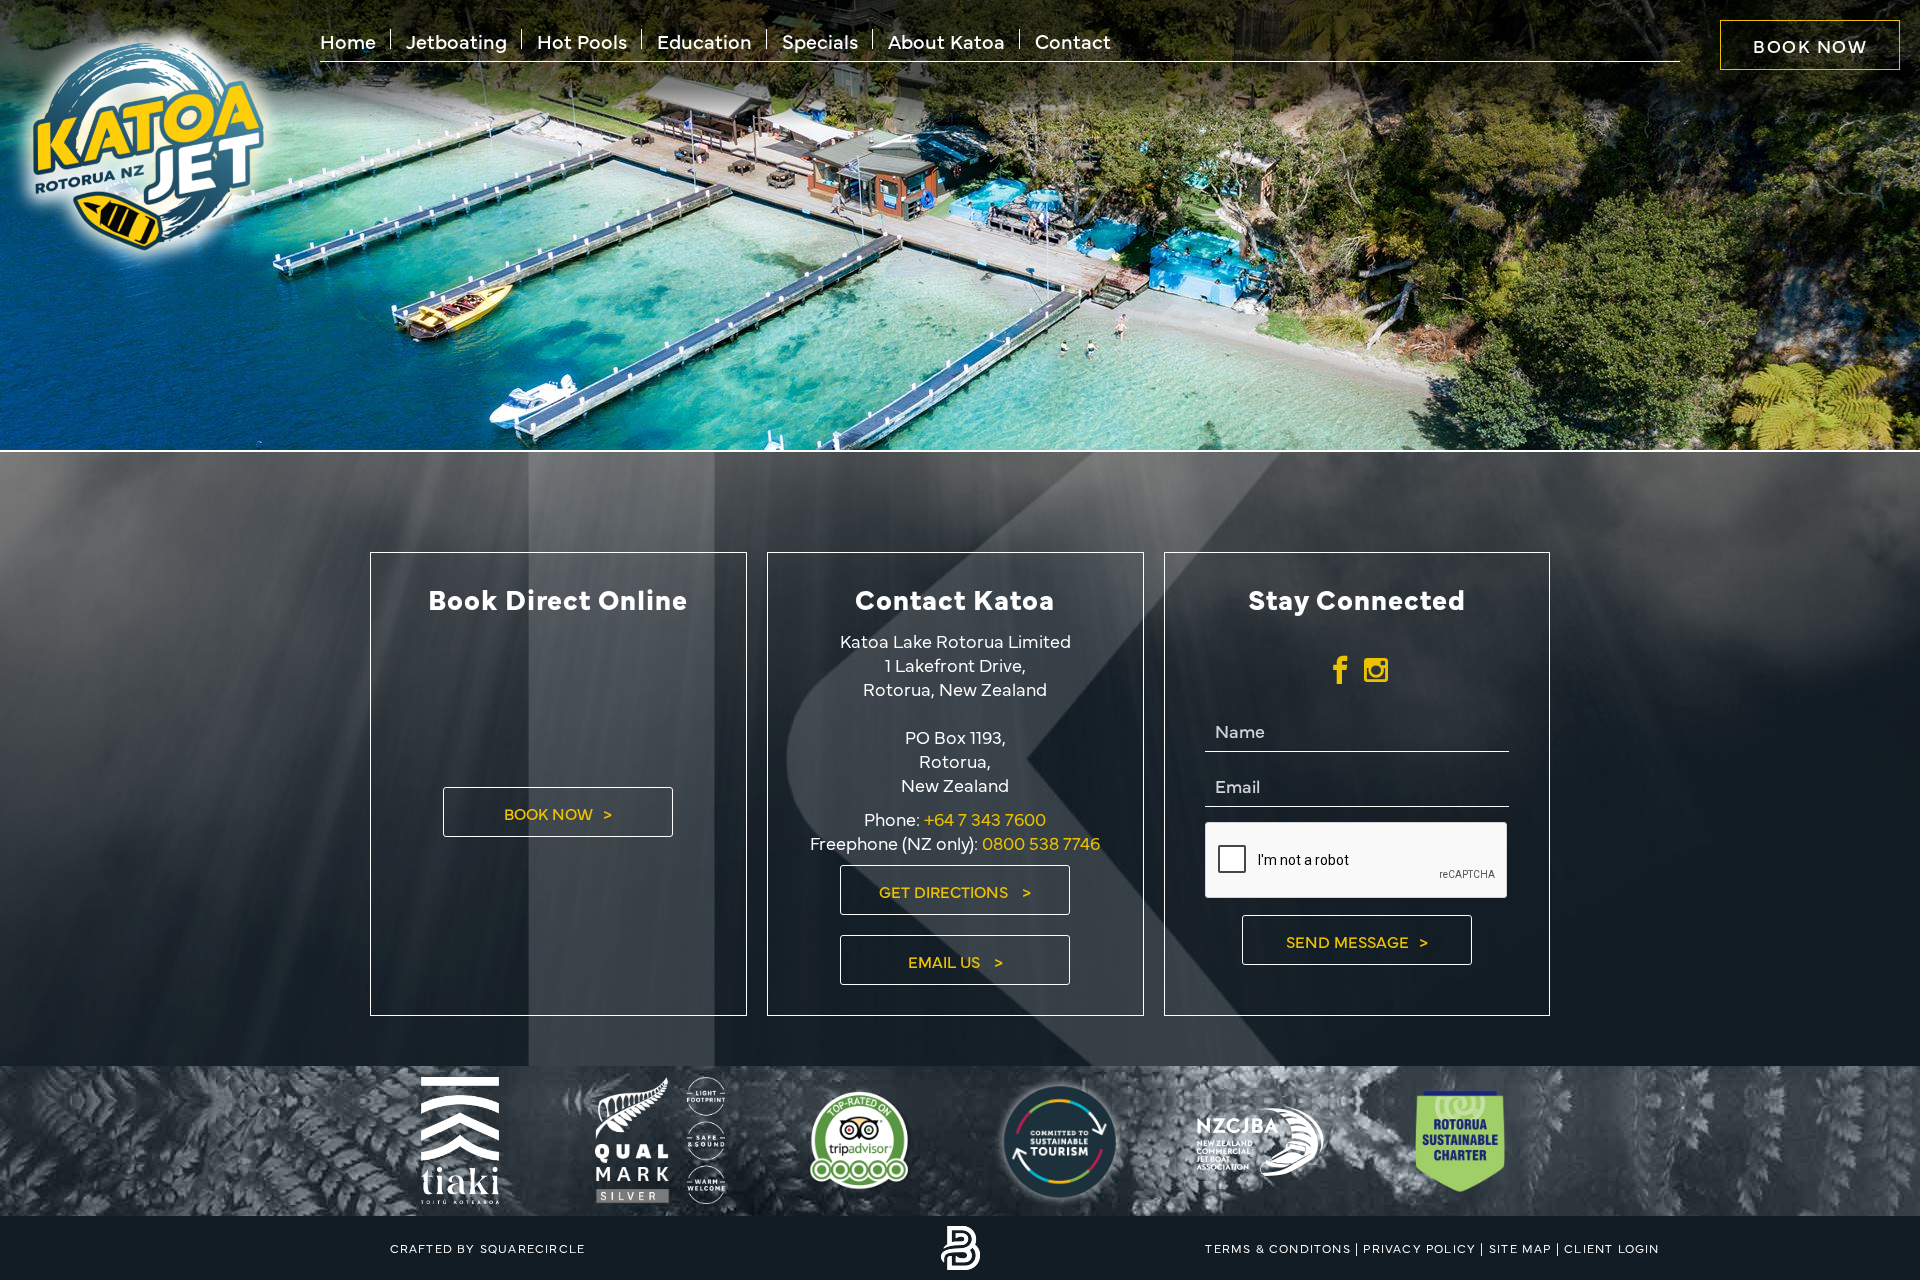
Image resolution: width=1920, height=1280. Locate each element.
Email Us (946, 961)
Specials (820, 40)
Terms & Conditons (1277, 1248)
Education (704, 40)
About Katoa (946, 40)
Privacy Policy (1419, 1248)
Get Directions (945, 891)
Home (348, 40)
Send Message (1347, 941)
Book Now (1810, 45)
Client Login (1611, 1248)
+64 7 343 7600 (983, 818)
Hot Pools (582, 40)
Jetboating (456, 40)
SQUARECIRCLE (532, 1248)
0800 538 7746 (1041, 842)
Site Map (1520, 1248)
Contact (1073, 40)
